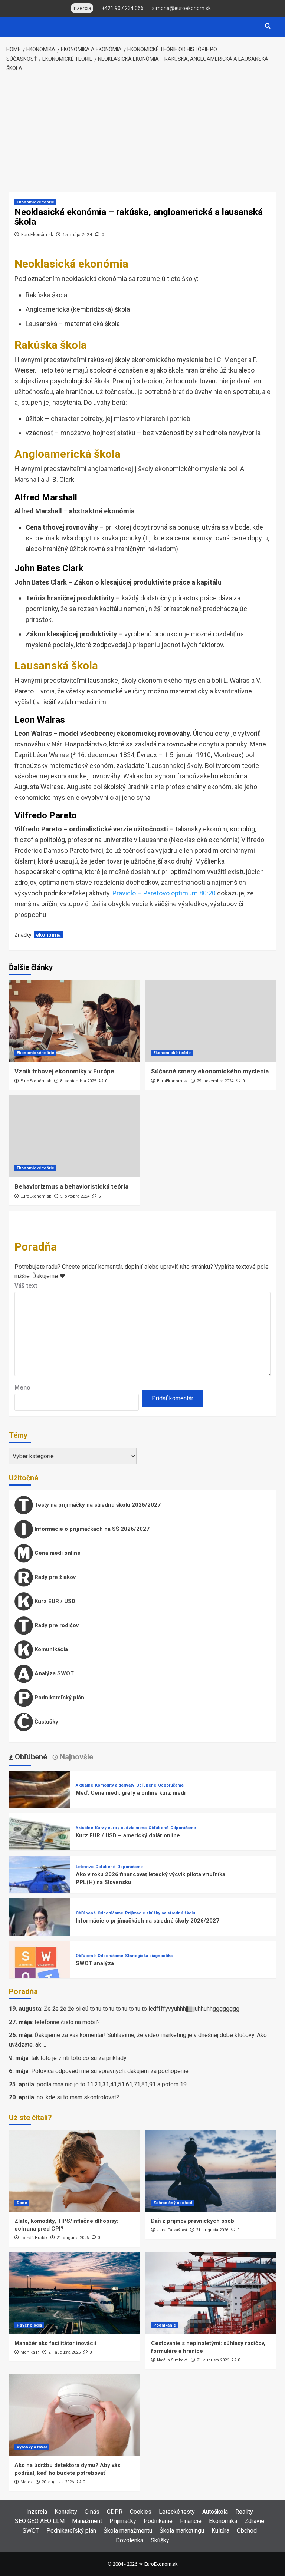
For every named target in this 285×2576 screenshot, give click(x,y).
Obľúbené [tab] (30, 1757)
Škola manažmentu (128, 2531)
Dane (22, 2203)
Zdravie (254, 2521)
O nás (92, 2512)
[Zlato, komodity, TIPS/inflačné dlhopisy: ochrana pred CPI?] (74, 2171)
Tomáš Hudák (34, 2238)
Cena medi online (57, 1553)
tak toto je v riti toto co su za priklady (79, 2058)
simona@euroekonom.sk (181, 8)
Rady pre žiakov (54, 1577)
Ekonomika (223, 2521)
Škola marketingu (182, 2531)
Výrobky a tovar (32, 2447)
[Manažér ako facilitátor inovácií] (74, 2293)
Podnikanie (165, 2325)
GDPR (115, 2512)
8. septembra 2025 (78, 1081)
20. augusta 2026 (58, 2482)
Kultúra (220, 2531)
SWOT (31, 2531)
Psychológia (29, 2325)
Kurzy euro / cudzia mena (121, 1828)
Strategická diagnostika (149, 1956)
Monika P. (30, 2352)
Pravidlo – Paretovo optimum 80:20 (164, 893)
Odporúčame (171, 1785)
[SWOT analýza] (40, 1971)
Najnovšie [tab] (76, 1757)
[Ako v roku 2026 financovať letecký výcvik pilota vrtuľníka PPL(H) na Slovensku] (40, 1886)
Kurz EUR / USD (54, 1601)
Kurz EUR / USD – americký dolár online (128, 1835)
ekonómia (48, 935)
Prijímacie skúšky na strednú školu (160, 1913)
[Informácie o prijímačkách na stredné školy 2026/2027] (40, 1929)
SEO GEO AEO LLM (40, 2521)
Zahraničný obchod (173, 2203)
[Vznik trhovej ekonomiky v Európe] (74, 1021)
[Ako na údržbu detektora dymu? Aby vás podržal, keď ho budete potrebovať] (74, 2415)
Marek (27, 2482)
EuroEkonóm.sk (37, 235)
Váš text (26, 1286)
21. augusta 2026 (73, 2238)
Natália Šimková (172, 2360)
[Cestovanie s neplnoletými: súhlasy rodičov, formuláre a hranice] (211, 2293)
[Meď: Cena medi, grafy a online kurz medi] (40, 1801)
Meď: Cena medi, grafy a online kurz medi (131, 1793)
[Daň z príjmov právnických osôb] (211, 2171)
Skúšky (160, 2540)
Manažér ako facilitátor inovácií (55, 2343)
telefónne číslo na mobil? (67, 2022)
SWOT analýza (95, 1963)
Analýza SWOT (53, 1673)
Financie (191, 2521)
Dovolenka (130, 2540)
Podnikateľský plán (59, 1698)
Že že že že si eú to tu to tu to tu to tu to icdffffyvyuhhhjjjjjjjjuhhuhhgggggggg (142, 2009)
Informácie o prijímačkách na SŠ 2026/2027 (91, 1529)
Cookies (141, 2512)
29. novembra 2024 (215, 1081)
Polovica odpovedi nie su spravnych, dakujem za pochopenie (110, 2071)
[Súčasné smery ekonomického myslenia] (211, 1021)
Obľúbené (146, 1785)
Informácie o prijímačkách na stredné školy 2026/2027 (148, 1921)
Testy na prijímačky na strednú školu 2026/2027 (97, 1505)
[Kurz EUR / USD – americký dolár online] (40, 1843)
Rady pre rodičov (56, 1625)
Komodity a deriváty (115, 1785)
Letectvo (85, 1867)
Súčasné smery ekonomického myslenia (210, 1071)
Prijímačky (123, 2521)
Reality (244, 2512)
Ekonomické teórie (35, 202)
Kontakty (66, 2512)
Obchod (247, 2531)
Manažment (87, 2521)
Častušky (46, 1722)
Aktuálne (84, 1785)
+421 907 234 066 (123, 8)
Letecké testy (177, 2512)
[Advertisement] (142, 132)
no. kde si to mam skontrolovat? (78, 2097)
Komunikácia (50, 1649)
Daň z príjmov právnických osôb (193, 2221)
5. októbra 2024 (75, 1196)
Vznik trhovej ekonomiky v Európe (64, 1071)
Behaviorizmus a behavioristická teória (71, 1186)
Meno (22, 1388)
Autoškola (215, 2512)
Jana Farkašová (172, 2230)
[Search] (268, 26)
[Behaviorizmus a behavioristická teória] (74, 1136)
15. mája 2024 (77, 235)
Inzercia (37, 2512)
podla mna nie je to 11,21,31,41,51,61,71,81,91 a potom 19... (113, 2084)
